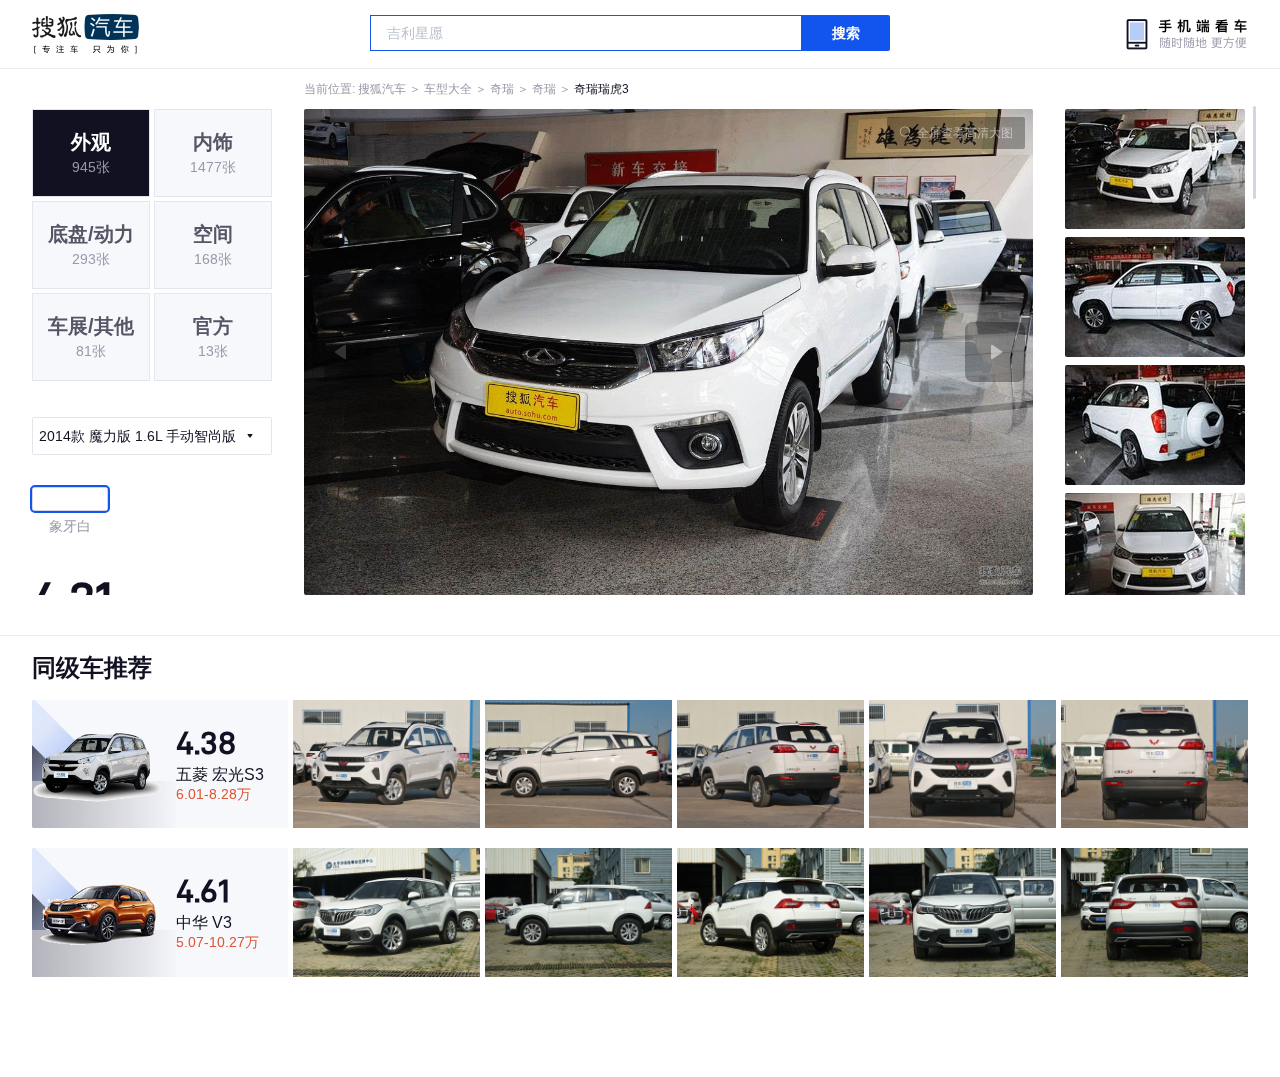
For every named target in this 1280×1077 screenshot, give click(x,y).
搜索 (846, 33)
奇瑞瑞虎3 (601, 89)
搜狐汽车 (85, 34)
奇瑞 (502, 89)
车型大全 (448, 89)
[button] (486, 352)
